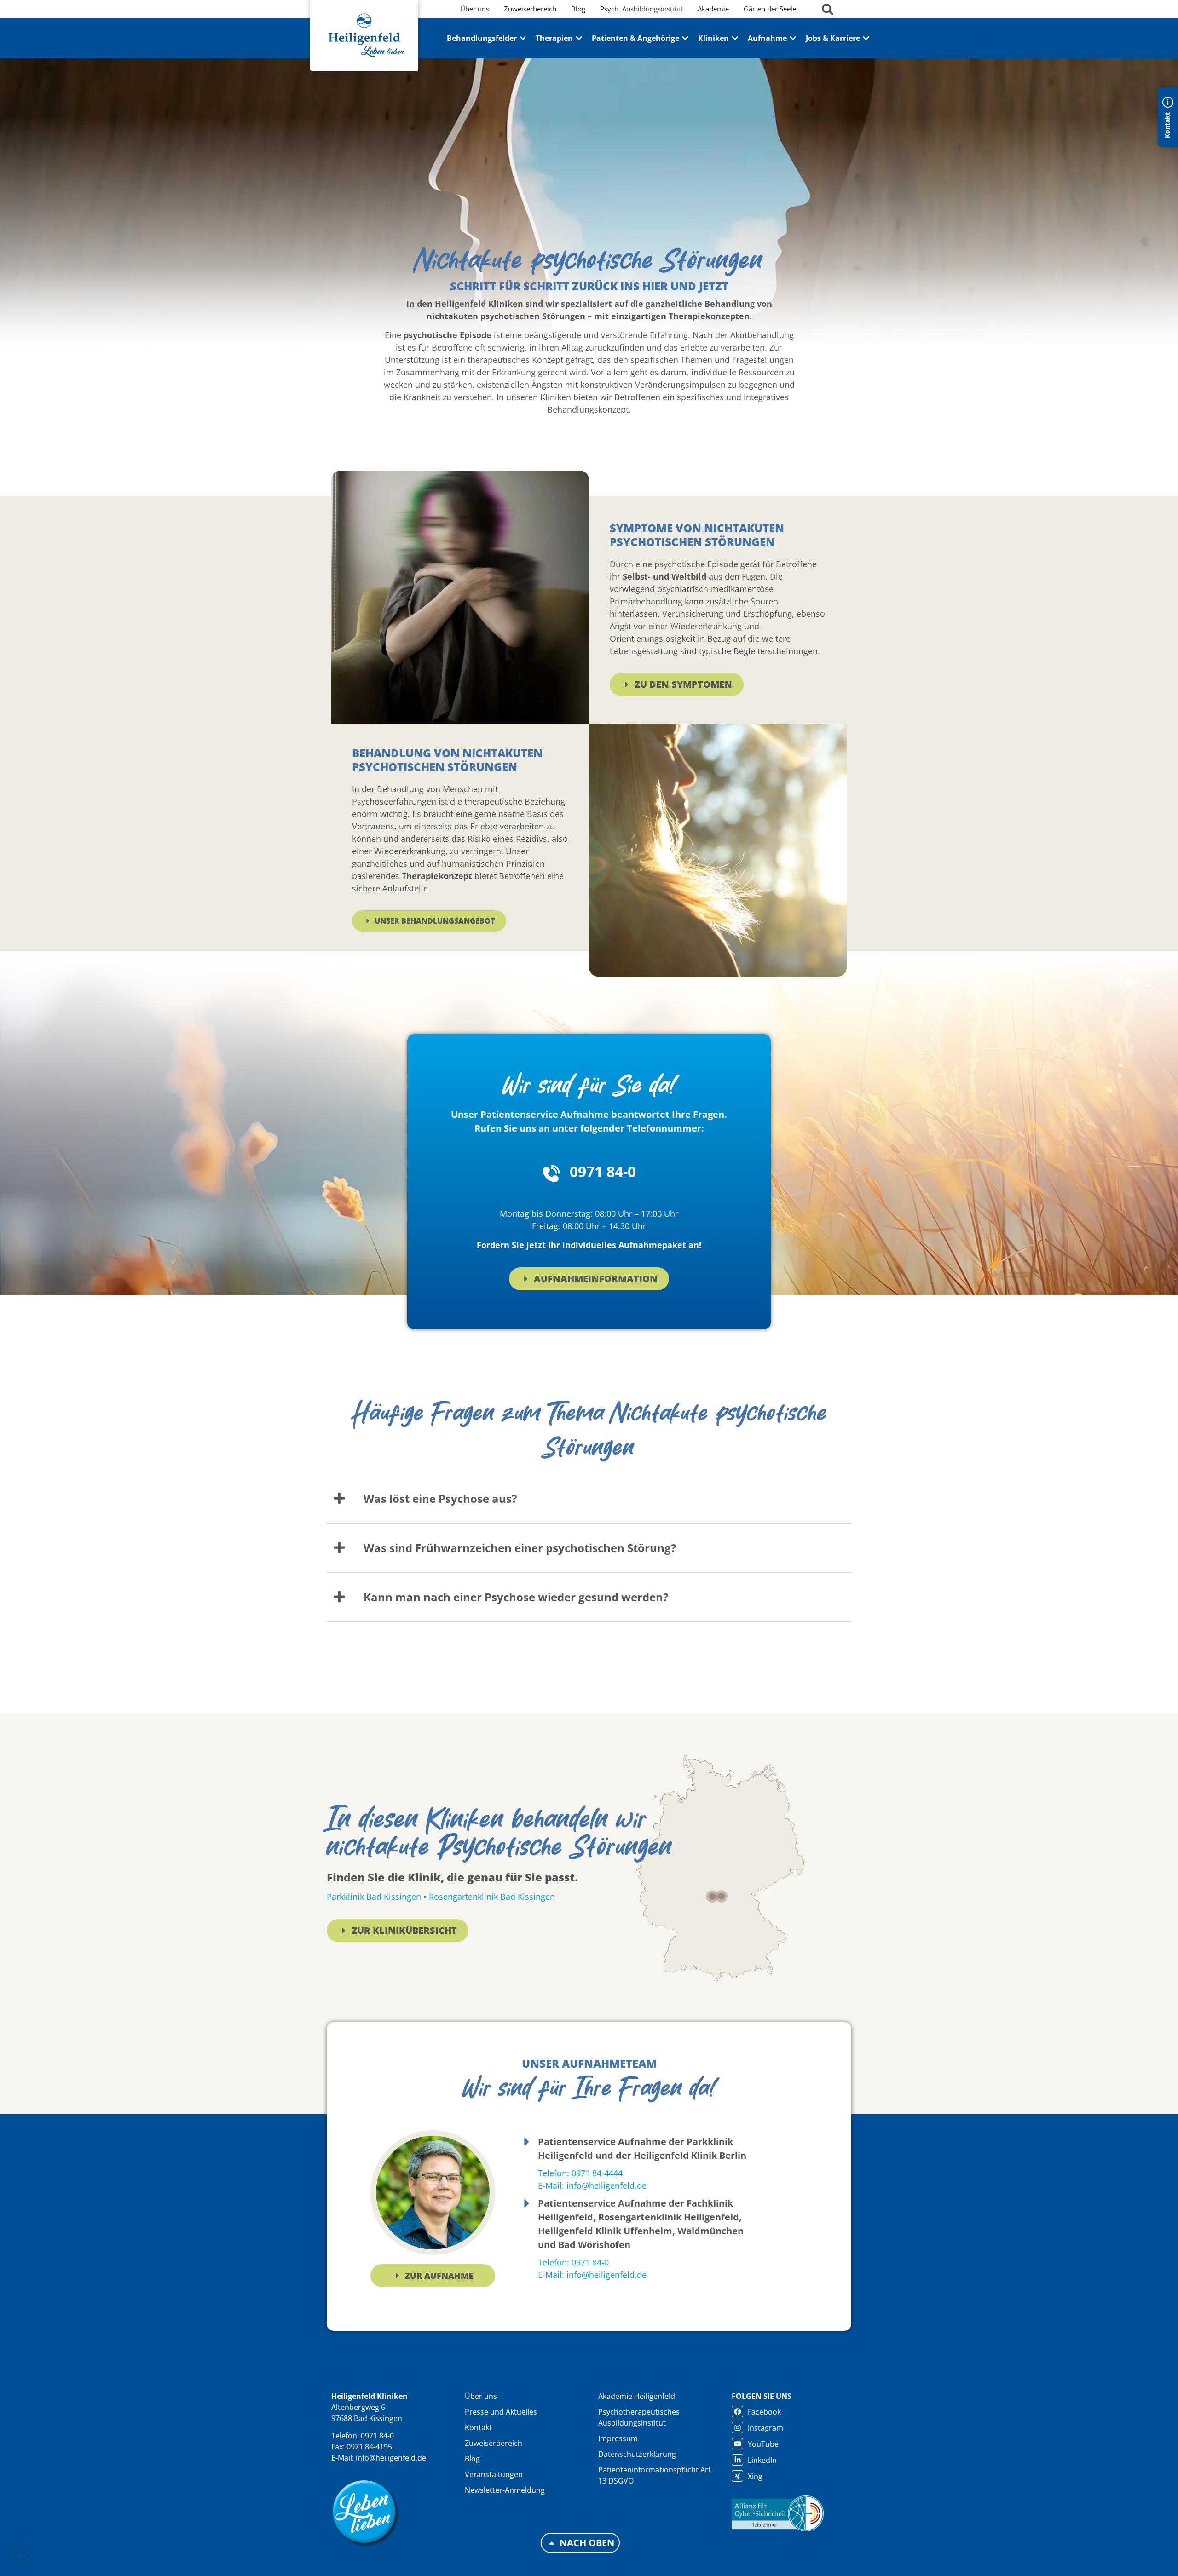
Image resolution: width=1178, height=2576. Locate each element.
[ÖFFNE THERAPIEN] (579, 38)
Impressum (618, 2438)
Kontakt (478, 2427)
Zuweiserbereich (494, 2443)
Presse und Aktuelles (501, 2412)
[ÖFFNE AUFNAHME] (793, 38)
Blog (472, 2459)
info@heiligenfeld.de (391, 2458)
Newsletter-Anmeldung (505, 2490)
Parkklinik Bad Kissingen (374, 1897)
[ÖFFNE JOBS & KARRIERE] (866, 38)
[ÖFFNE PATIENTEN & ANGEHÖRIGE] (685, 38)
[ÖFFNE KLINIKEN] (735, 38)
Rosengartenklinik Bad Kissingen (492, 1897)
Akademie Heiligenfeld (637, 2396)
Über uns (481, 2396)
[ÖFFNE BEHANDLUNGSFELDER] (523, 38)
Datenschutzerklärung (637, 2454)
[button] (20, 2556)
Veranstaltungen (494, 2474)
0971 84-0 (603, 1171)
